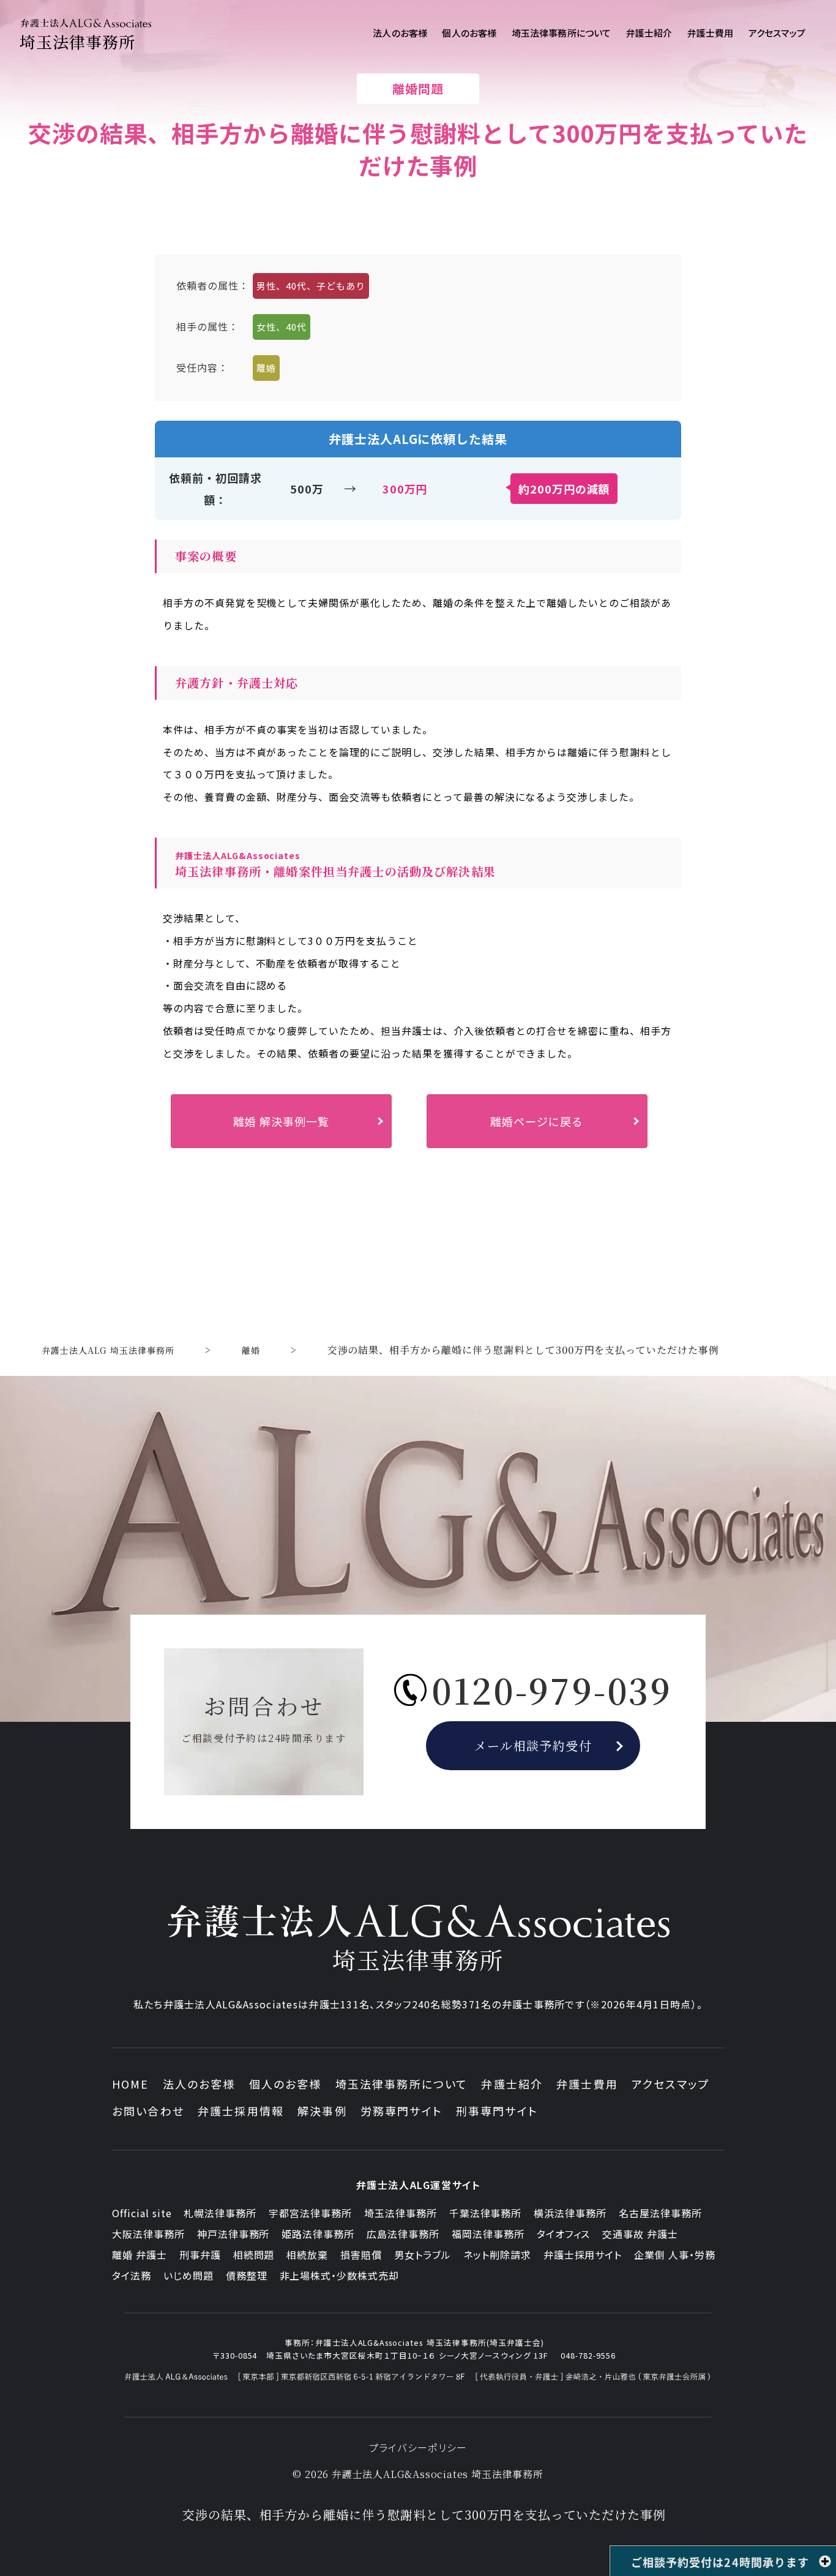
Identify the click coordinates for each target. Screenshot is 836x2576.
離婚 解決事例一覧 (281, 1121)
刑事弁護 (200, 2255)
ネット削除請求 (497, 2255)
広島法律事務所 (403, 2234)
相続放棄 (307, 2255)
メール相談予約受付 (533, 1745)
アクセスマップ (670, 2084)
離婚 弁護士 (140, 2255)
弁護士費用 (587, 2084)
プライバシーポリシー (418, 2447)
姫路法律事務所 (318, 2234)
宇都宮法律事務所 (310, 2213)
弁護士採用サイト (583, 2255)
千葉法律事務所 (486, 2213)
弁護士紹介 (512, 2084)
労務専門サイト (401, 2111)
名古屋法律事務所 (660, 2213)
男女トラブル (423, 2255)
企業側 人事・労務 (675, 2255)
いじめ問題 (188, 2275)
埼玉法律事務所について (402, 2084)
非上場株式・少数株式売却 (340, 2275)
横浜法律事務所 (570, 2213)
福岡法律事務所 (488, 2234)
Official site (142, 2213)
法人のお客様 (199, 2084)
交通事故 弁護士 (640, 2234)
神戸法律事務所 (233, 2234)
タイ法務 (132, 2275)
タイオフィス (564, 2234)
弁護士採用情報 (241, 2111)
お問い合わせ (148, 2111)
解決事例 (322, 2111)
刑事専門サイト (497, 2111)
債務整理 (247, 2275)
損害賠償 (361, 2255)
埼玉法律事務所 (401, 2213)
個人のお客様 (286, 2084)
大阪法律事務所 (148, 2234)
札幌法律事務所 (220, 2213)
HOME (131, 2084)
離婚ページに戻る (537, 1121)
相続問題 (254, 2255)
